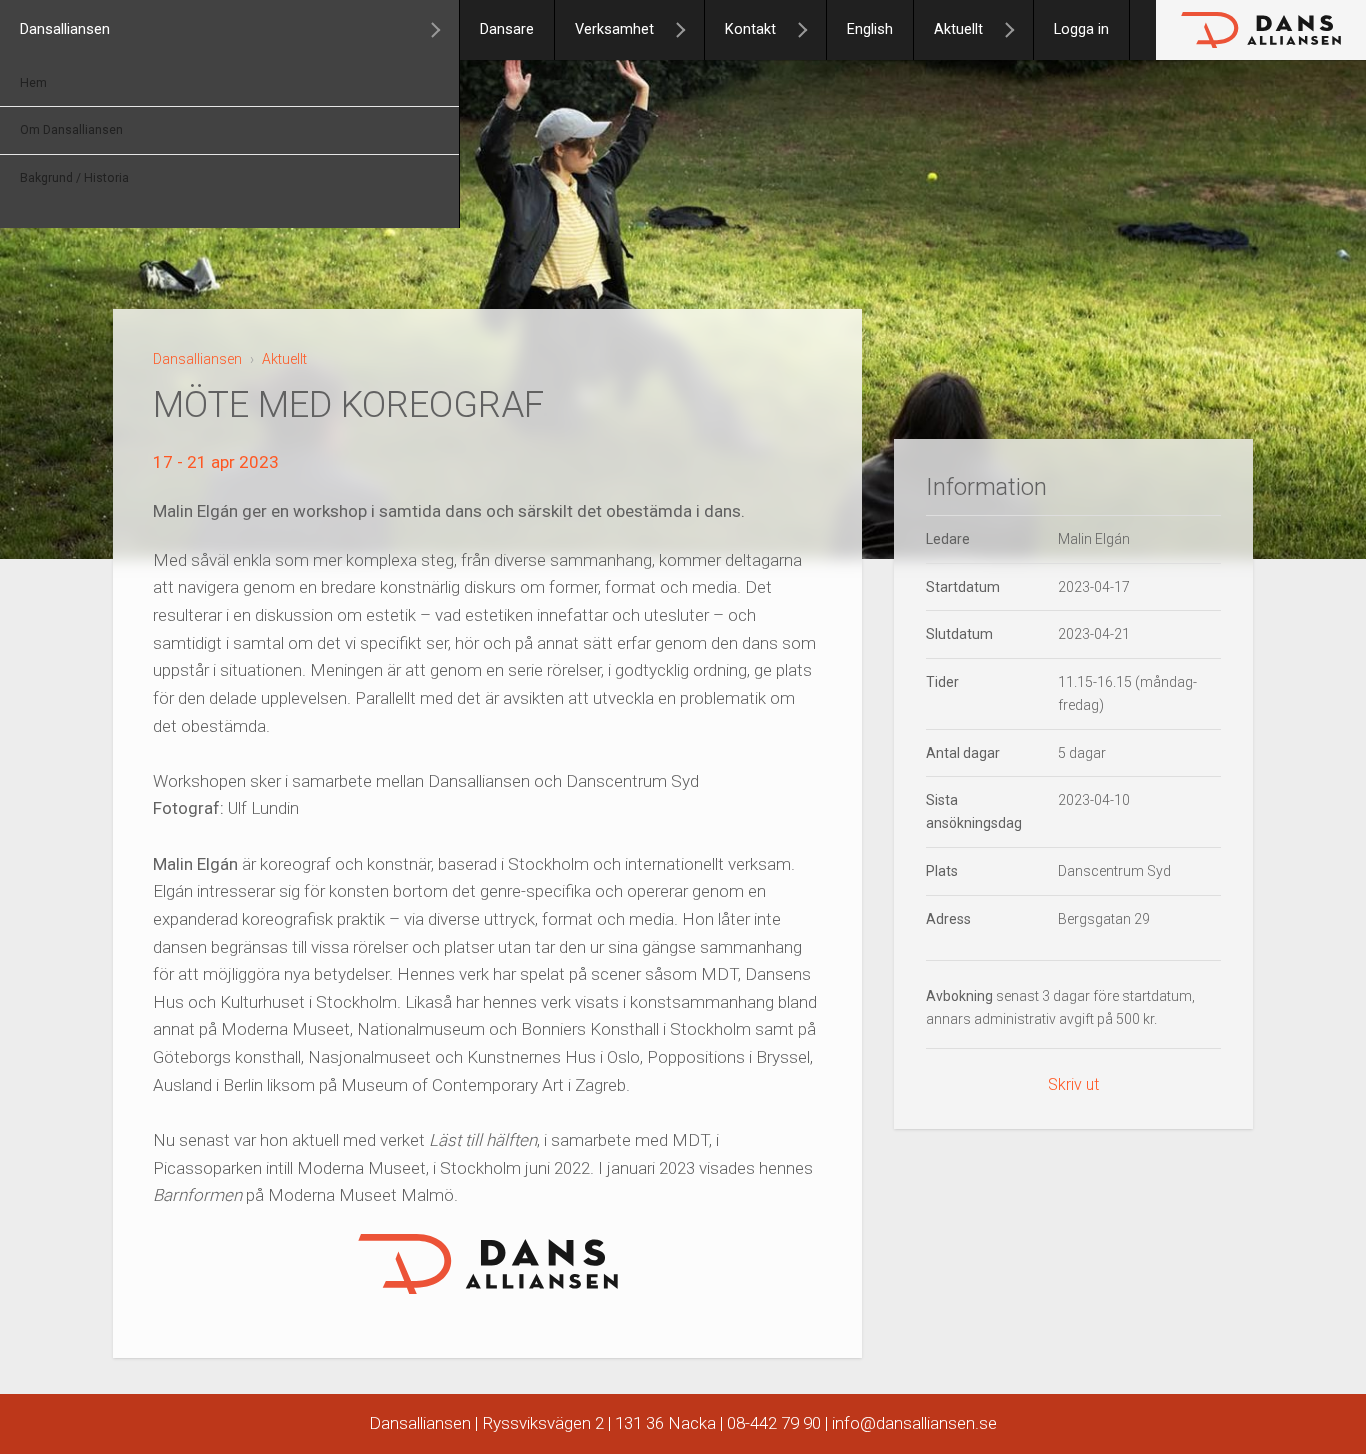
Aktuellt (958, 29)
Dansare (507, 29)
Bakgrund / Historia (74, 178)
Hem (33, 83)
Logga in (1081, 29)
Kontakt (750, 29)
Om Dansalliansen (71, 130)
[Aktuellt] (1018, 30)
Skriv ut (1073, 1084)
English (870, 29)
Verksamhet (614, 29)
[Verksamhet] (689, 30)
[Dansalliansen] (444, 30)
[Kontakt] (811, 30)
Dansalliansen (65, 29)
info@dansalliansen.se (914, 1423)
